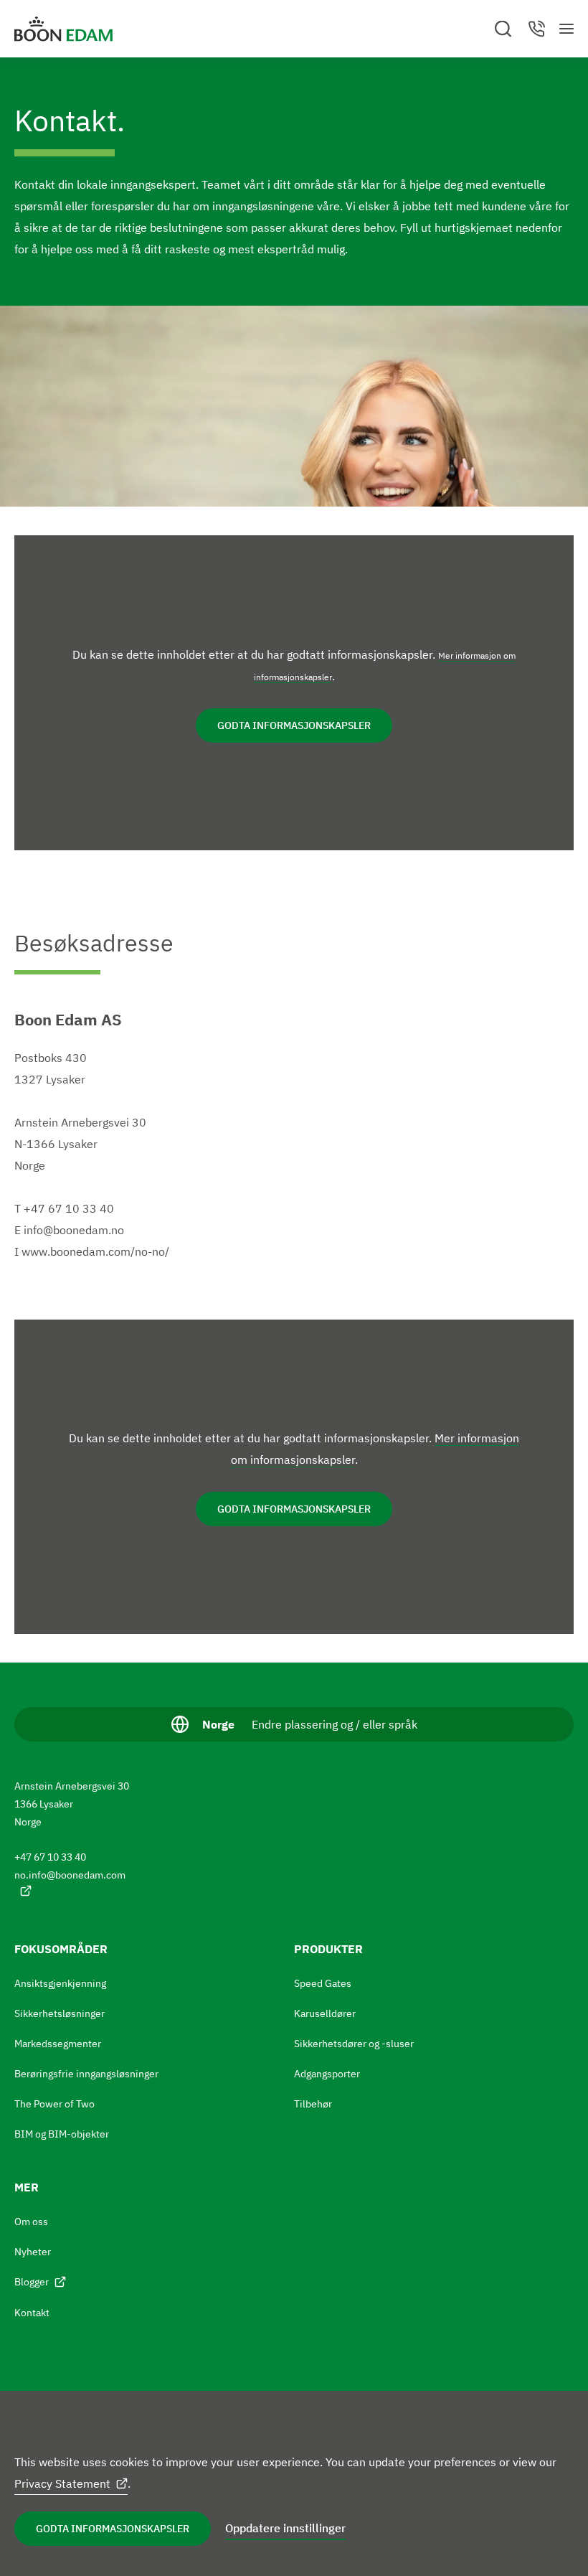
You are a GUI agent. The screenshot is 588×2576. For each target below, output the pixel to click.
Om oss (31, 2222)
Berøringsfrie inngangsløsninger (86, 2074)
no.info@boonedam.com (70, 1875)
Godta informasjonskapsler (113, 2529)
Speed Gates (323, 1983)
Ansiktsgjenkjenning (60, 1983)
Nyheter (33, 2252)
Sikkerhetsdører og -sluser (354, 2044)
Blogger (32, 2282)
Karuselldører (325, 2013)
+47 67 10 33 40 (50, 1857)
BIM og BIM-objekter (62, 2134)
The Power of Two (54, 2104)
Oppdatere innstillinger (285, 2528)
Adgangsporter (327, 2074)
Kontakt (32, 2313)
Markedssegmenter (58, 2044)
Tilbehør (313, 2104)
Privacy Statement (62, 2483)
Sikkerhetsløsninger (60, 2013)
